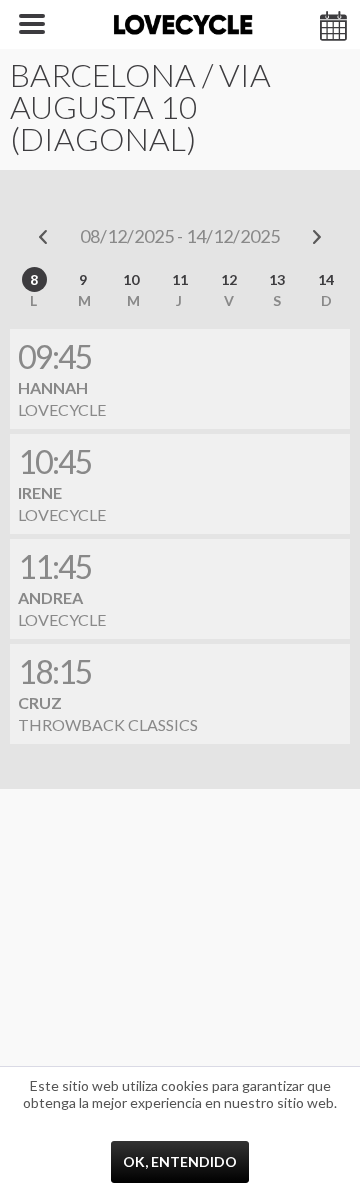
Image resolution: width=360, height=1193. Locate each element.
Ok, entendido (180, 1161)
